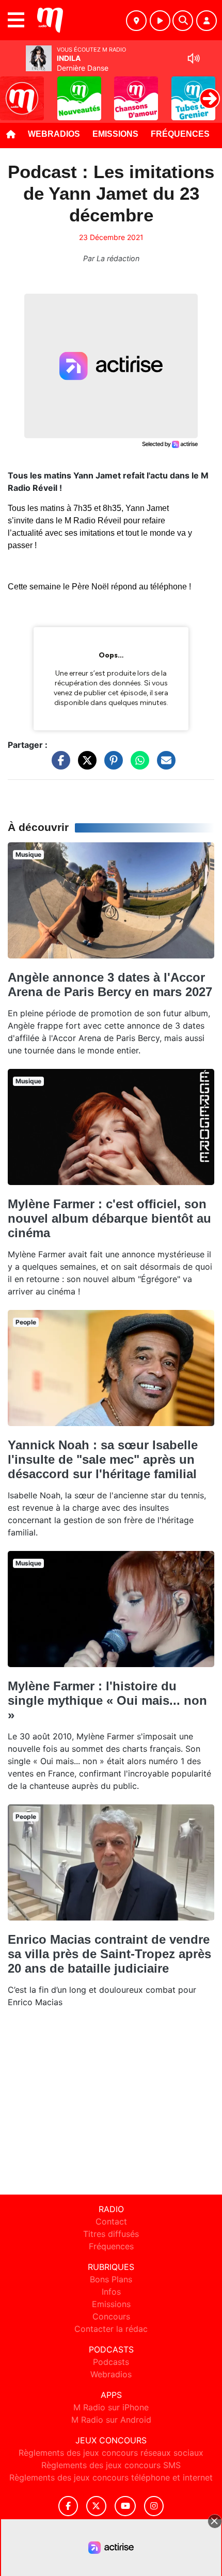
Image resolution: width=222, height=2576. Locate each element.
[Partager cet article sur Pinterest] (111, 765)
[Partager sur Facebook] (58, 765)
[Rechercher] (183, 21)
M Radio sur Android (111, 2420)
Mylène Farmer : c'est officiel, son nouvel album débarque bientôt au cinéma (109, 1218)
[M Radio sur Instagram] (154, 2506)
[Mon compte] (207, 21)
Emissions (115, 134)
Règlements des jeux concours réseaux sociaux (111, 2453)
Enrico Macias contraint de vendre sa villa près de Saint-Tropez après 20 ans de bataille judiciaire (109, 1954)
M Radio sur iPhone (111, 2407)
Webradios (54, 134)
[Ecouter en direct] (160, 21)
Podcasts (111, 2362)
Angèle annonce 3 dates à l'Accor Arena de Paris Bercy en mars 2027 (110, 985)
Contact (111, 2221)
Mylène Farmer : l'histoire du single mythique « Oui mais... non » (107, 1700)
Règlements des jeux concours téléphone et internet (111, 2477)
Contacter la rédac (111, 2329)
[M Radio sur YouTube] (125, 2506)
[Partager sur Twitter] (85, 765)
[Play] (13, 91)
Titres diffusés (111, 2234)
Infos (111, 2292)
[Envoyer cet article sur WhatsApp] (137, 765)
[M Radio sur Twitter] (96, 2506)
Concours (111, 2316)
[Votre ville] (136, 21)
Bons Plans (111, 2279)
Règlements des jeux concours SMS (111, 2465)
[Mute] (194, 58)
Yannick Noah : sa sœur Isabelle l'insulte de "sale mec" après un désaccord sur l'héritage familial (103, 1459)
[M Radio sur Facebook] (68, 2506)
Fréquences (180, 134)
